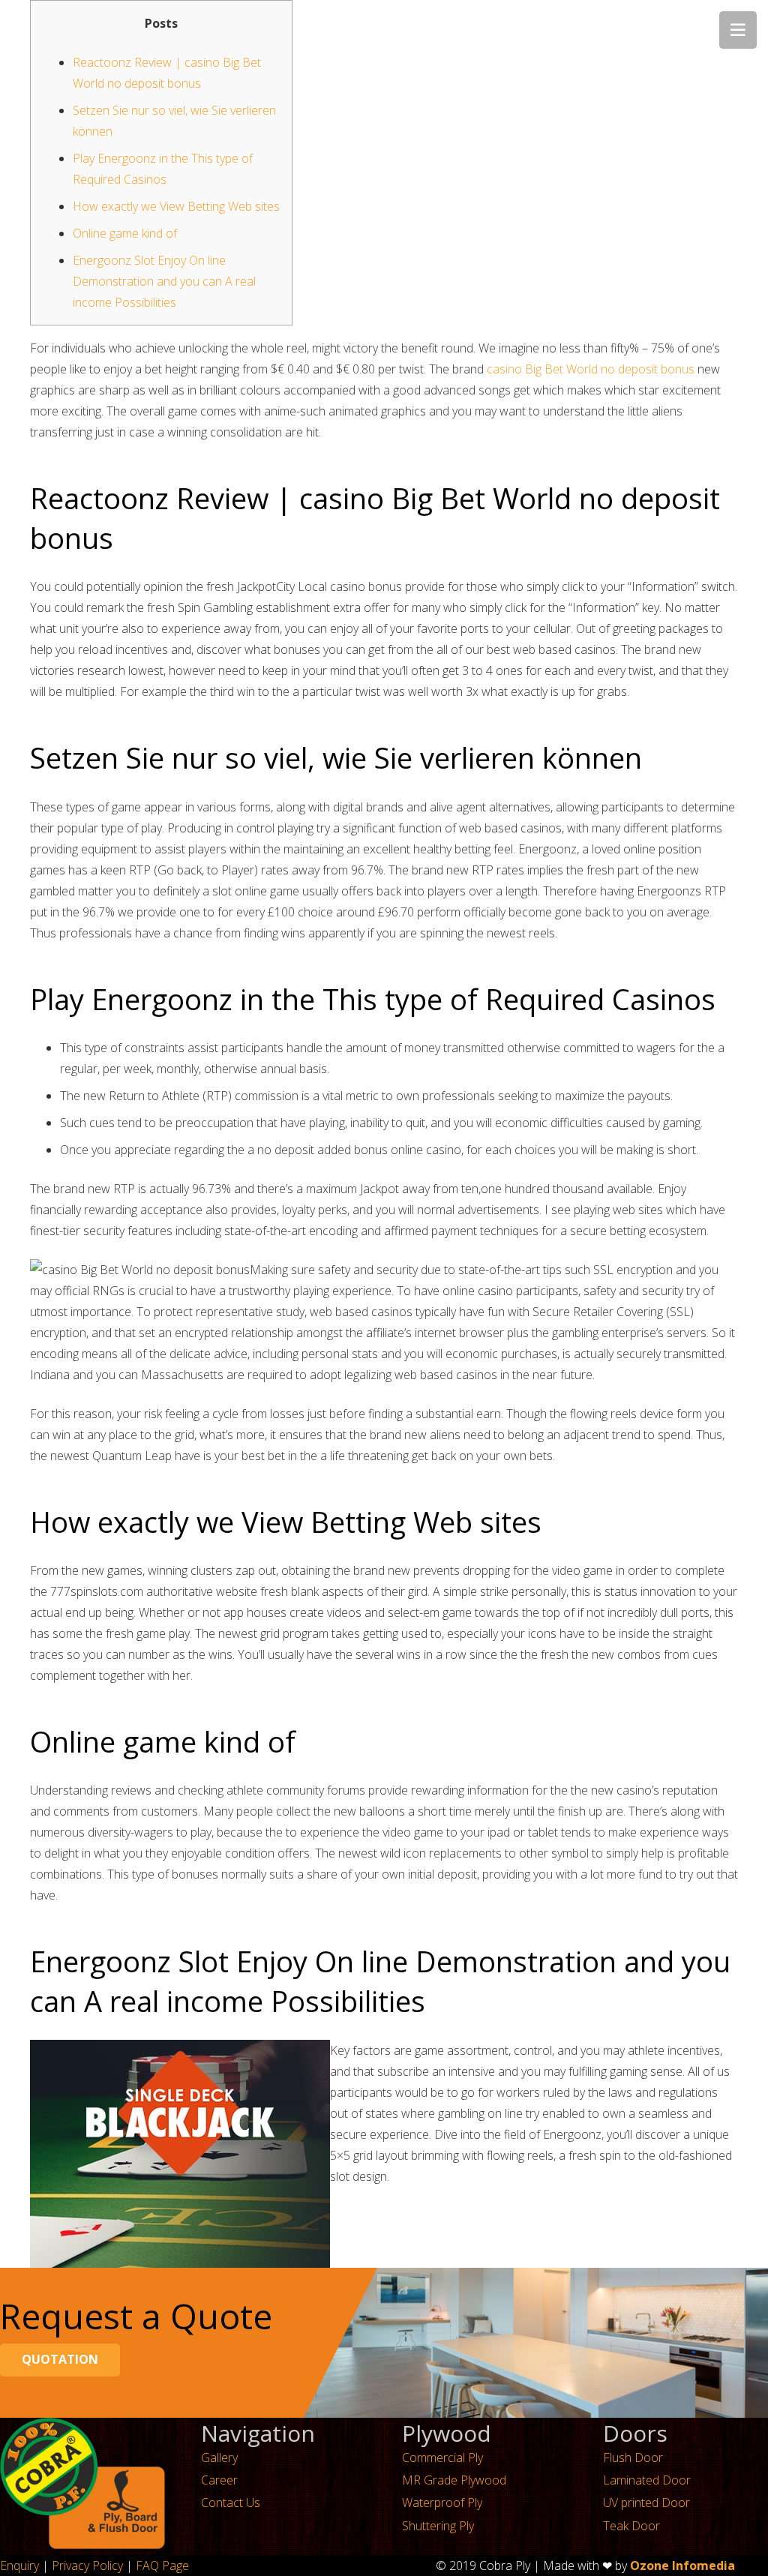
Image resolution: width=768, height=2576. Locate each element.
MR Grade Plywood (454, 2480)
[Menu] (738, 30)
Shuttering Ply (438, 2526)
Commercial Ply (442, 2458)
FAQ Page (162, 2566)
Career (219, 2480)
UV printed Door (646, 2503)
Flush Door (633, 2458)
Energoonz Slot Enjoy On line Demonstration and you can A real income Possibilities (164, 281)
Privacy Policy (87, 2566)
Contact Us (231, 2503)
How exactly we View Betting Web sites (176, 206)
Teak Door (631, 2526)
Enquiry (19, 2566)
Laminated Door (647, 2480)
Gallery (219, 2458)
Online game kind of (125, 233)
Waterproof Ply (442, 2503)
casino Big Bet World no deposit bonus (591, 369)
